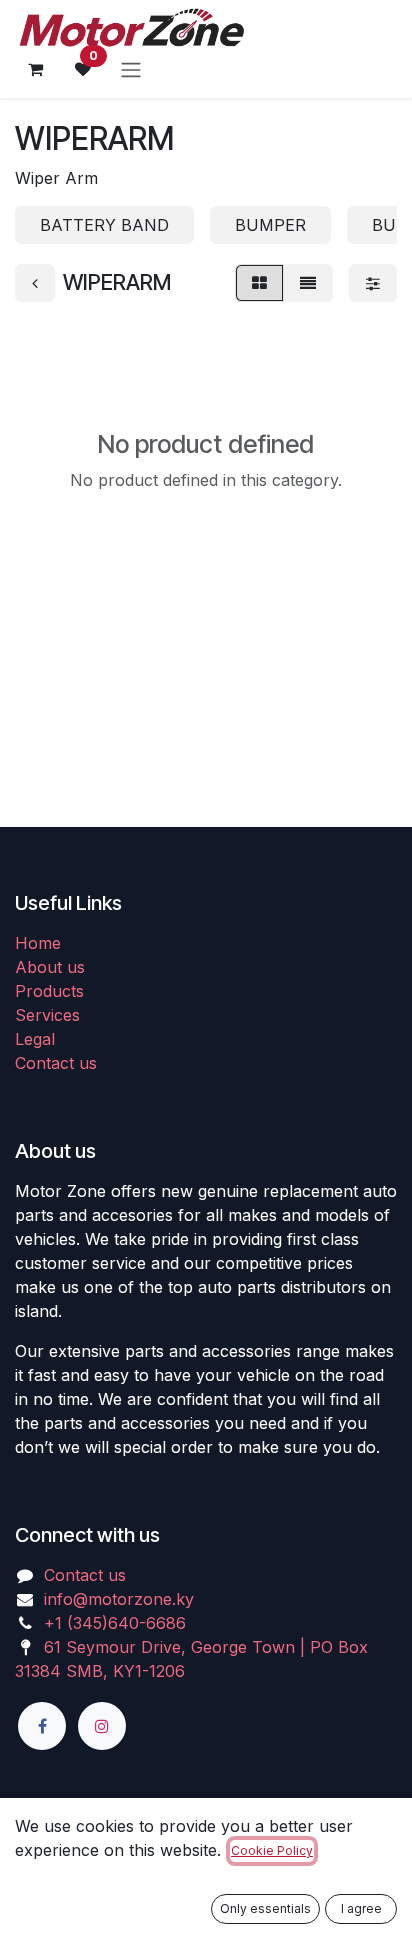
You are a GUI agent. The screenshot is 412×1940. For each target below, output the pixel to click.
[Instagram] (102, 1726)
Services (47, 1015)
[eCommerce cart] (35, 69)
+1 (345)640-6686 (115, 1623)
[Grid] (259, 283)
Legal (35, 1039)
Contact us (56, 1063)
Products (49, 991)
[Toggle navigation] (131, 69)
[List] (308, 283)
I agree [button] (361, 1908)
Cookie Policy (272, 1850)
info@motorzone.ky (119, 1599)
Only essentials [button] (265, 1908)
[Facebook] (42, 1726)
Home (38, 943)
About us (50, 967)
